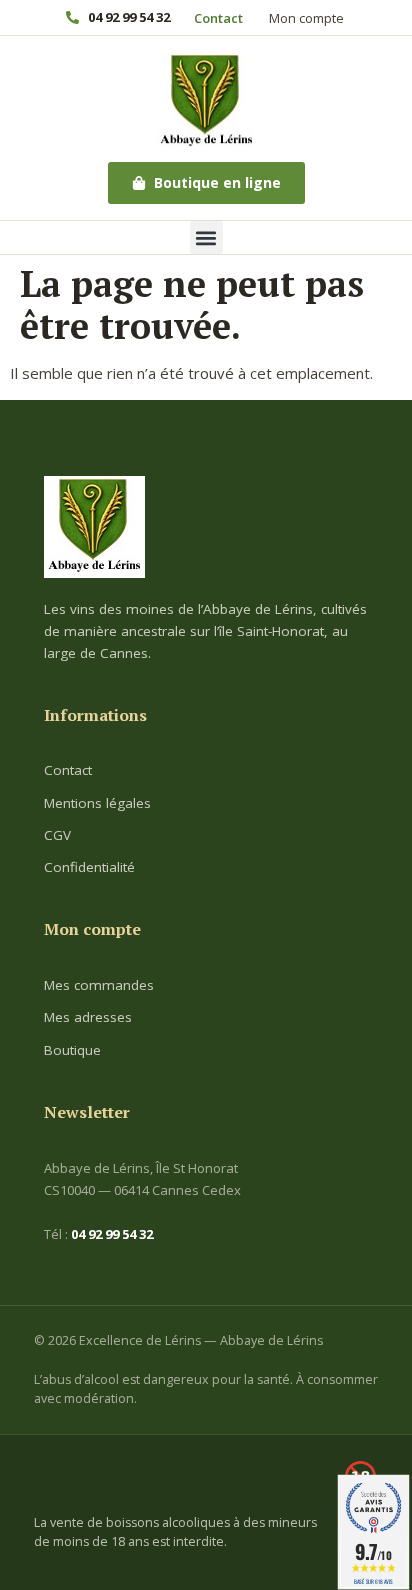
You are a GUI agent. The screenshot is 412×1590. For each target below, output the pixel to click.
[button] (206, 237)
